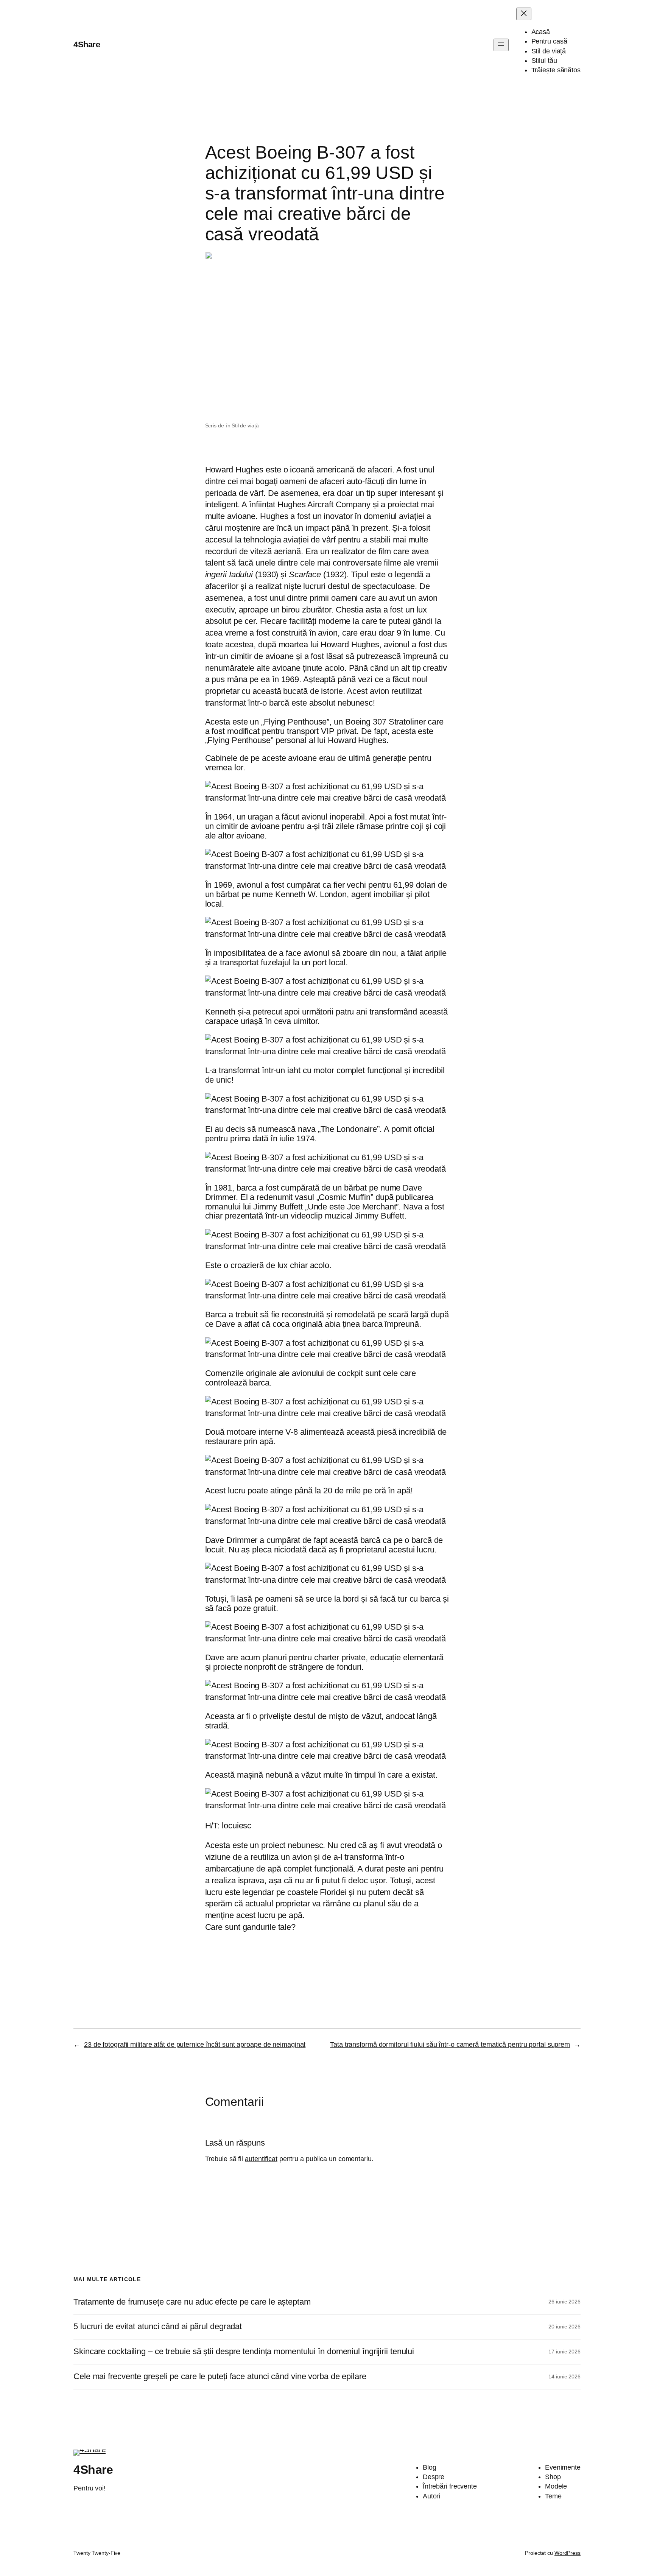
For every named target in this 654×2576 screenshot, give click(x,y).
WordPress (568, 2553)
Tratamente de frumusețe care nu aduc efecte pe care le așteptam (192, 2302)
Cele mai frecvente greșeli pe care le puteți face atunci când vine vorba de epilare (220, 2377)
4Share (87, 44)
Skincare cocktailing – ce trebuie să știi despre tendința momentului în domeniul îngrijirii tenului (244, 2352)
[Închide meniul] (524, 14)
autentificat (261, 2159)
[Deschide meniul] (501, 45)
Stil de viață (245, 425)
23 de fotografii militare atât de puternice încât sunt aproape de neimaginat (195, 2045)
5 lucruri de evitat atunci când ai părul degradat (158, 2327)
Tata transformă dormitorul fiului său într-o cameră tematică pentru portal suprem (450, 2045)
